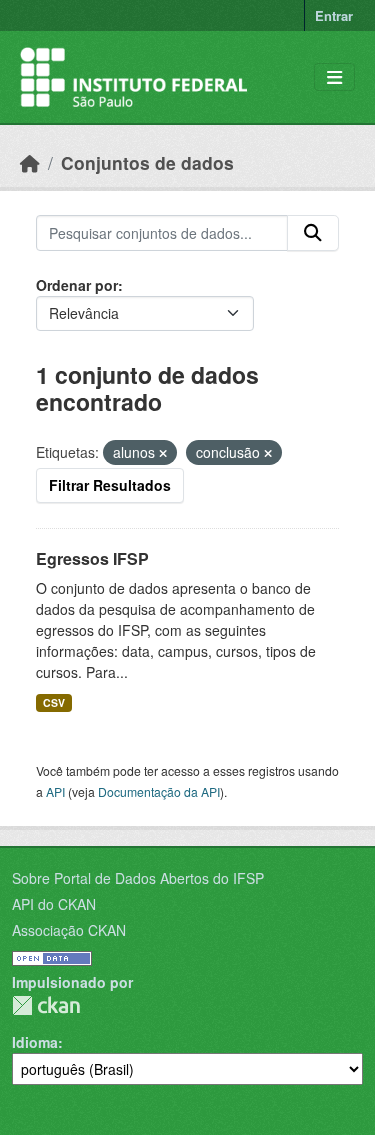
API (55, 791)
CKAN (46, 1005)
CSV (54, 702)
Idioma (35, 1042)
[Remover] (163, 453)
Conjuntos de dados (147, 162)
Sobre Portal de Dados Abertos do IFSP (138, 878)
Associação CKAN (69, 930)
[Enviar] (313, 233)
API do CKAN (54, 904)
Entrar (334, 15)
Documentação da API (159, 791)
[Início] (30, 162)
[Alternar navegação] (334, 77)
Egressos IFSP (92, 558)
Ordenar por (77, 285)
